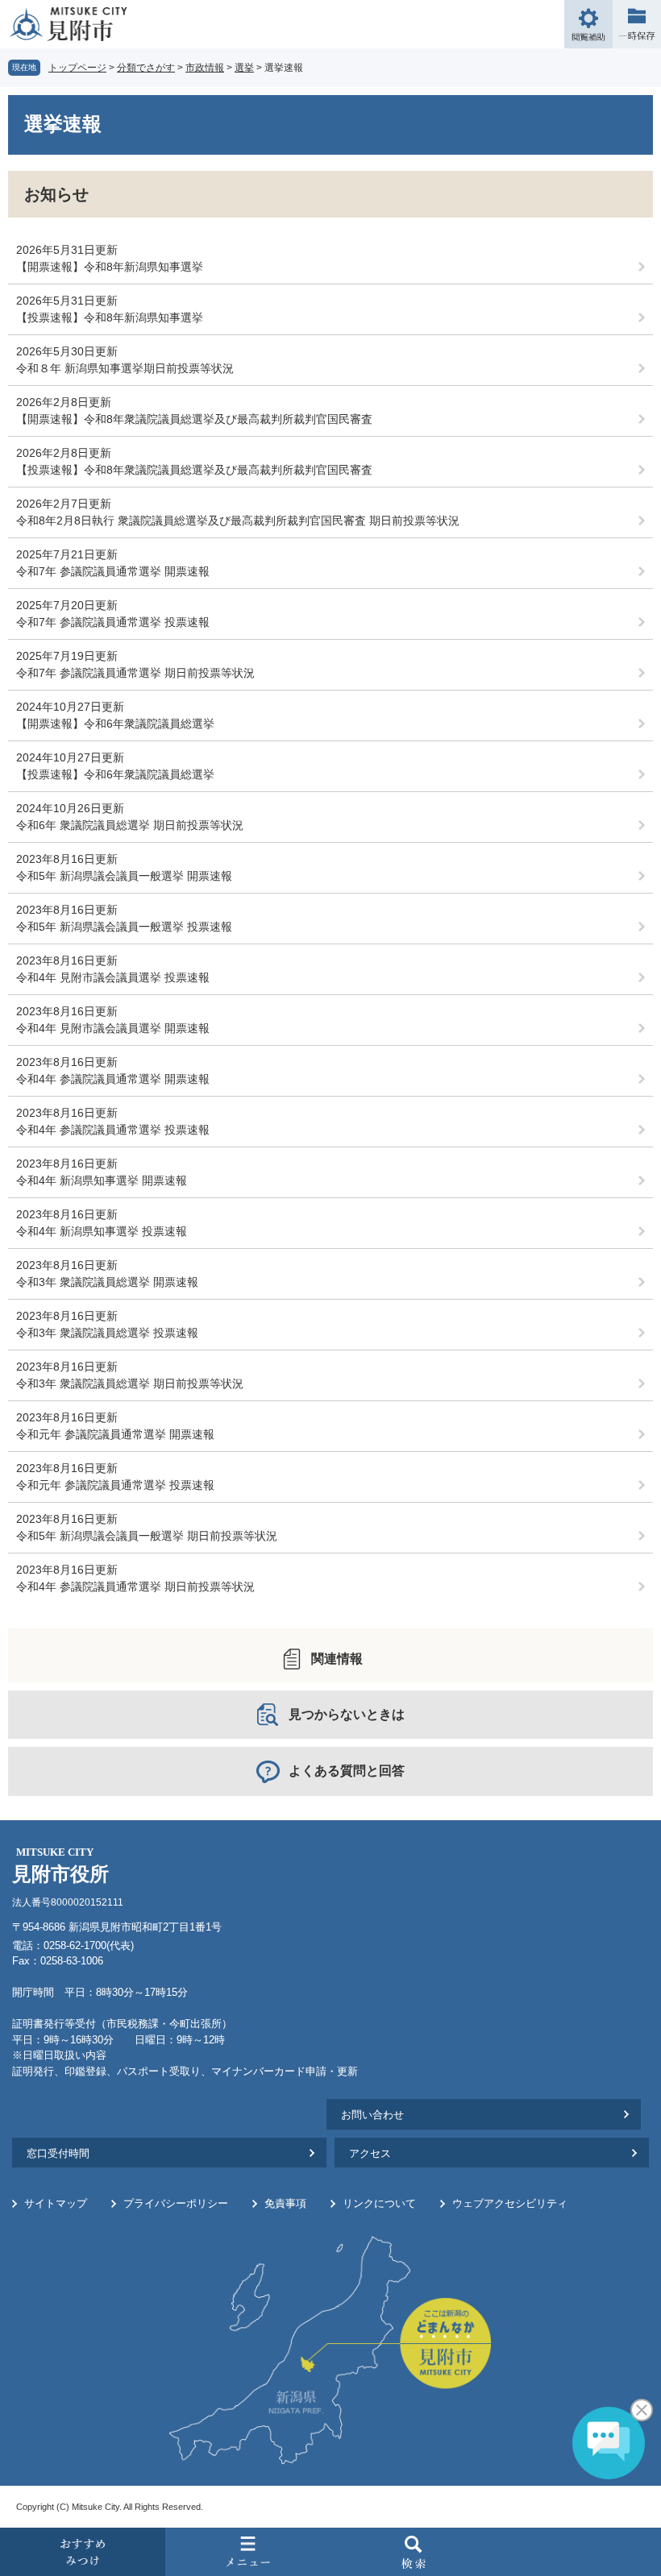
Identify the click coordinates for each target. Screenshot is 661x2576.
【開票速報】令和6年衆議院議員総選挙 (115, 724)
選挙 (244, 68)
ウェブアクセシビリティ (510, 2203)
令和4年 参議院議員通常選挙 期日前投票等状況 (135, 1587)
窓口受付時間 (58, 2153)
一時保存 (637, 24)
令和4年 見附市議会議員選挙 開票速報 (113, 1028)
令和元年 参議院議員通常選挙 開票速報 (115, 1434)
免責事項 (285, 2203)
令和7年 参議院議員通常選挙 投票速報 (113, 622)
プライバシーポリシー (176, 2203)
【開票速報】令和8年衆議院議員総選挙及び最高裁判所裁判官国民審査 (194, 419)
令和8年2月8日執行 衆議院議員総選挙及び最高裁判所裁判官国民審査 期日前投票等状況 (238, 521)
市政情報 (205, 68)
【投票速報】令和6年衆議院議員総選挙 (115, 774)
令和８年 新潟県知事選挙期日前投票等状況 (125, 368)
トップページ (77, 68)
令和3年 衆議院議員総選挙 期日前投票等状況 (130, 1383)
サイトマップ (56, 2203)
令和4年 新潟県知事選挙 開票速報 (102, 1180)
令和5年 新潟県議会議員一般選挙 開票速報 (124, 876)
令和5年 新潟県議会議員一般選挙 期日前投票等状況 (147, 1536)
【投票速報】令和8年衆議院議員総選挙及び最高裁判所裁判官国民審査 (194, 470)
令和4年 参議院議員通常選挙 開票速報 (113, 1079)
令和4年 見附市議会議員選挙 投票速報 (113, 977)
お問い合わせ (372, 2115)
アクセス (370, 2153)
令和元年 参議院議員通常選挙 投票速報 (115, 1485)
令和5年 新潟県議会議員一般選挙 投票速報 (124, 927)
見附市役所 (60, 1866)
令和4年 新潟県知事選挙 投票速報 (102, 1231)
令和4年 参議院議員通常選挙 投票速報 (113, 1130)
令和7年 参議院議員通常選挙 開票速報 (113, 571)
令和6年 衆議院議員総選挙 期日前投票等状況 (130, 825)
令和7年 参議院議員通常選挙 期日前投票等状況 (135, 673)
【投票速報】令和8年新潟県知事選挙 (110, 317)
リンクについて (379, 2203)
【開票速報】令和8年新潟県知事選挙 (110, 267)
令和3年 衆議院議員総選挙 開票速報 (107, 1282)
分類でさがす (146, 68)
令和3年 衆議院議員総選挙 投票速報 (107, 1333)
